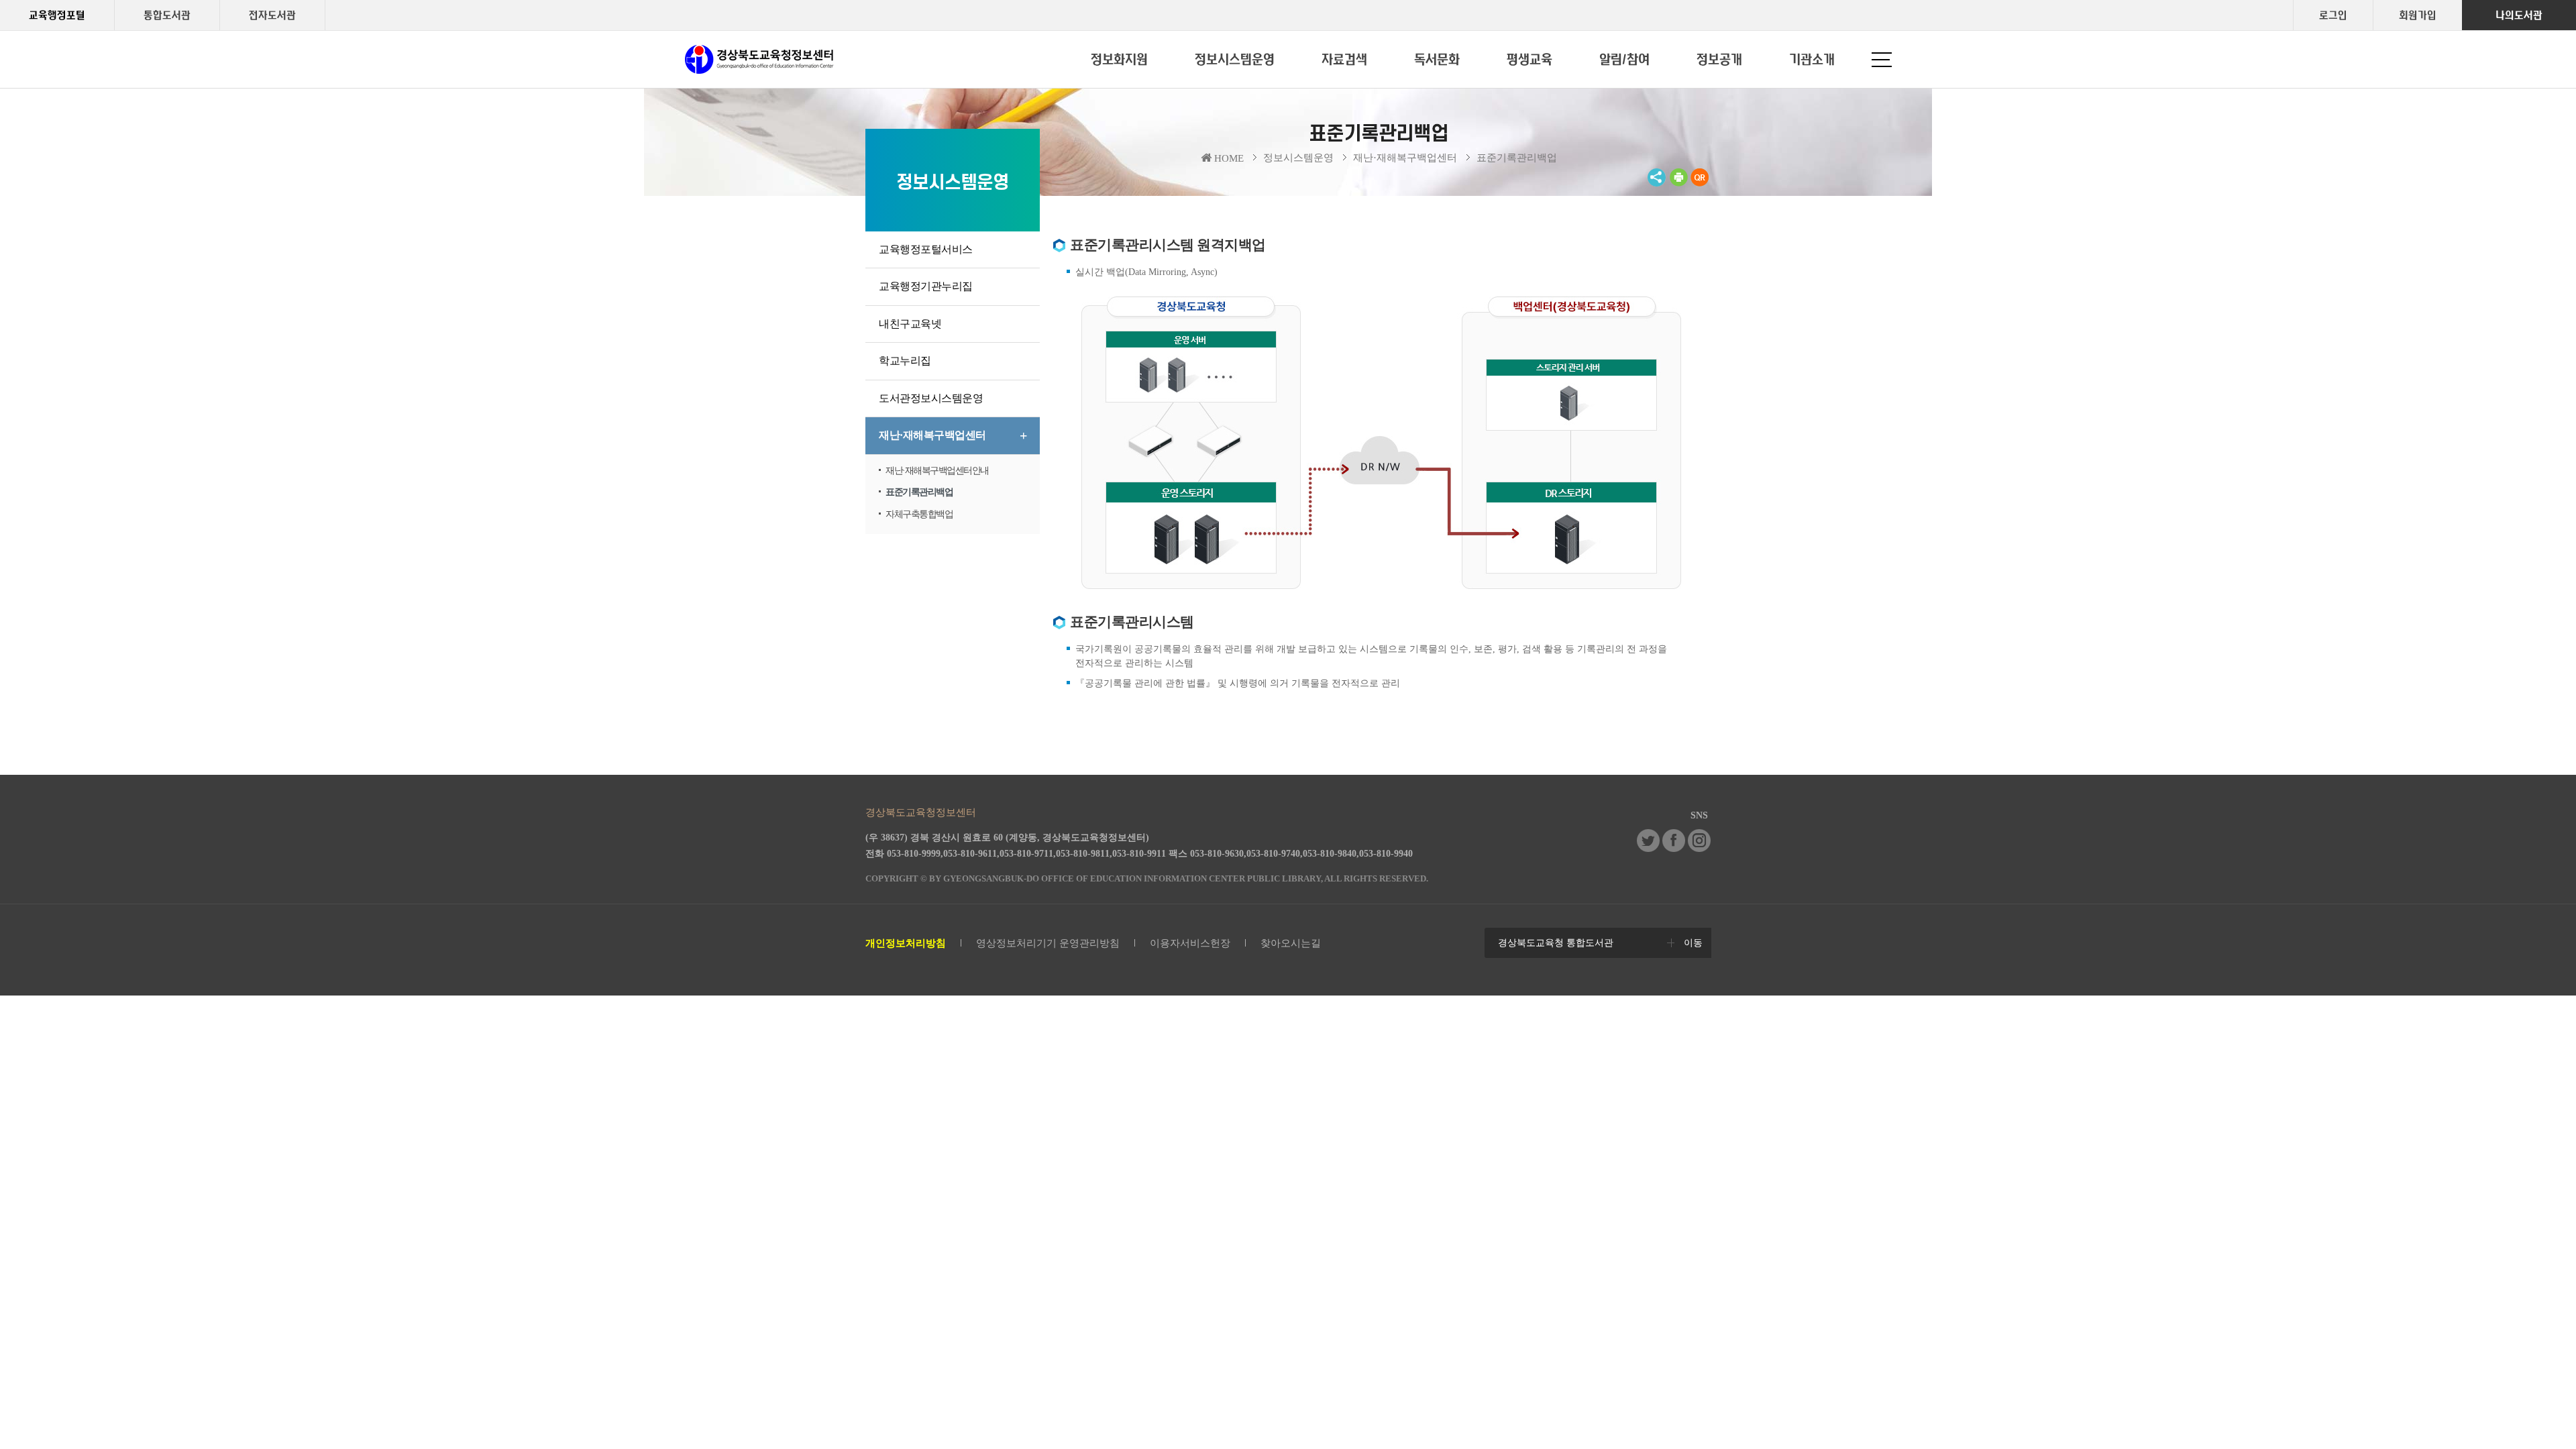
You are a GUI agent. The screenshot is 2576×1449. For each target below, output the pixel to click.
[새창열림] (1678, 184)
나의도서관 (2519, 15)
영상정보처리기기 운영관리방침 (1048, 943)
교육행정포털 (57, 15)
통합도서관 (167, 15)
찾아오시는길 (1291, 943)
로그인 (2333, 15)
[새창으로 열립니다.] (1648, 849)
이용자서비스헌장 (1190, 943)
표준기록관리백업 (1517, 158)
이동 (1693, 943)
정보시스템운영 (1298, 158)
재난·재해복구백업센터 (1405, 158)
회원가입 (2418, 15)
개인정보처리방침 (906, 943)
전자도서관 (272, 15)
